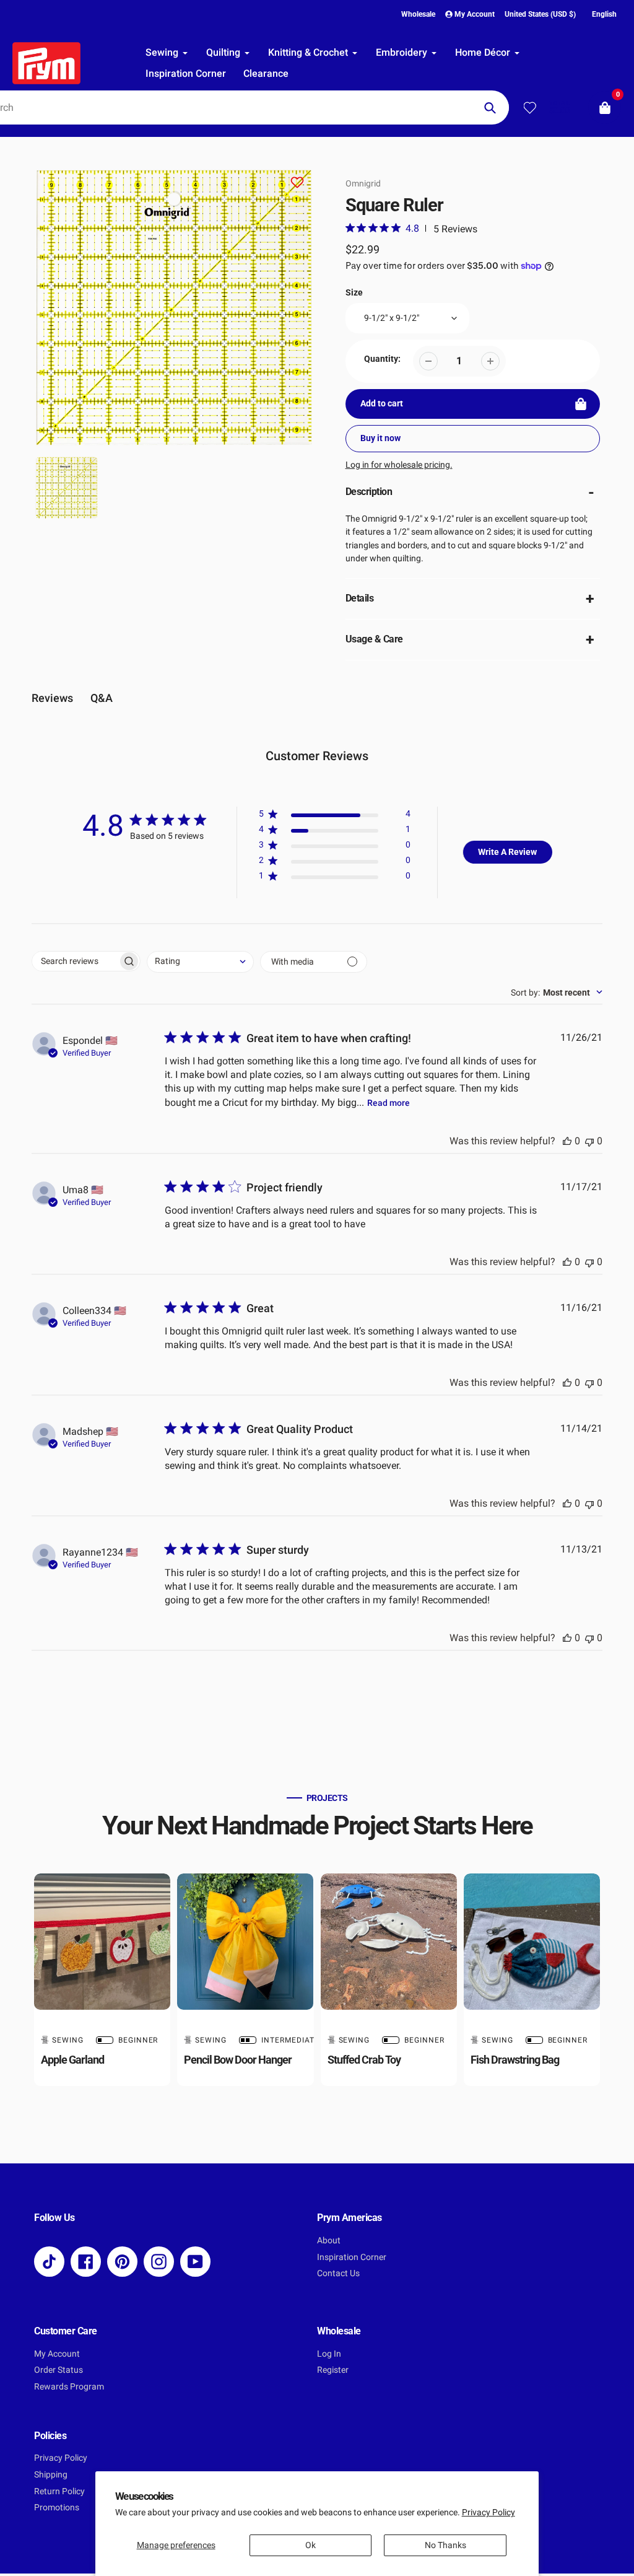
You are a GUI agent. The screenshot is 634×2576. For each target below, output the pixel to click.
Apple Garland (72, 2060)
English (604, 14)
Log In (329, 2354)
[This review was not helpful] (589, 1141)
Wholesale (418, 14)
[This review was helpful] (567, 1141)
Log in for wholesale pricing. (399, 465)
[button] (335, 816)
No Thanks (445, 2545)
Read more (389, 1103)
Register (333, 2370)
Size (354, 293)
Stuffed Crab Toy (364, 2060)
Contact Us (338, 2273)
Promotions (57, 2508)
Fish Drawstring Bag (515, 2060)
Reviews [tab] (52, 698)
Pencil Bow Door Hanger (238, 2060)
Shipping (51, 2475)
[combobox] (200, 962)
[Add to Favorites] (297, 184)
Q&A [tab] (102, 698)
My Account (57, 2354)
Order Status (59, 2370)
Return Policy (59, 2491)
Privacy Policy (489, 2512)
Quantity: (382, 359)
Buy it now (380, 438)
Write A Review (507, 852)
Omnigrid (363, 183)
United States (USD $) (540, 14)
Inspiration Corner (352, 2257)
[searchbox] (75, 961)
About (329, 2241)
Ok (310, 2545)
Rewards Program (69, 2387)
